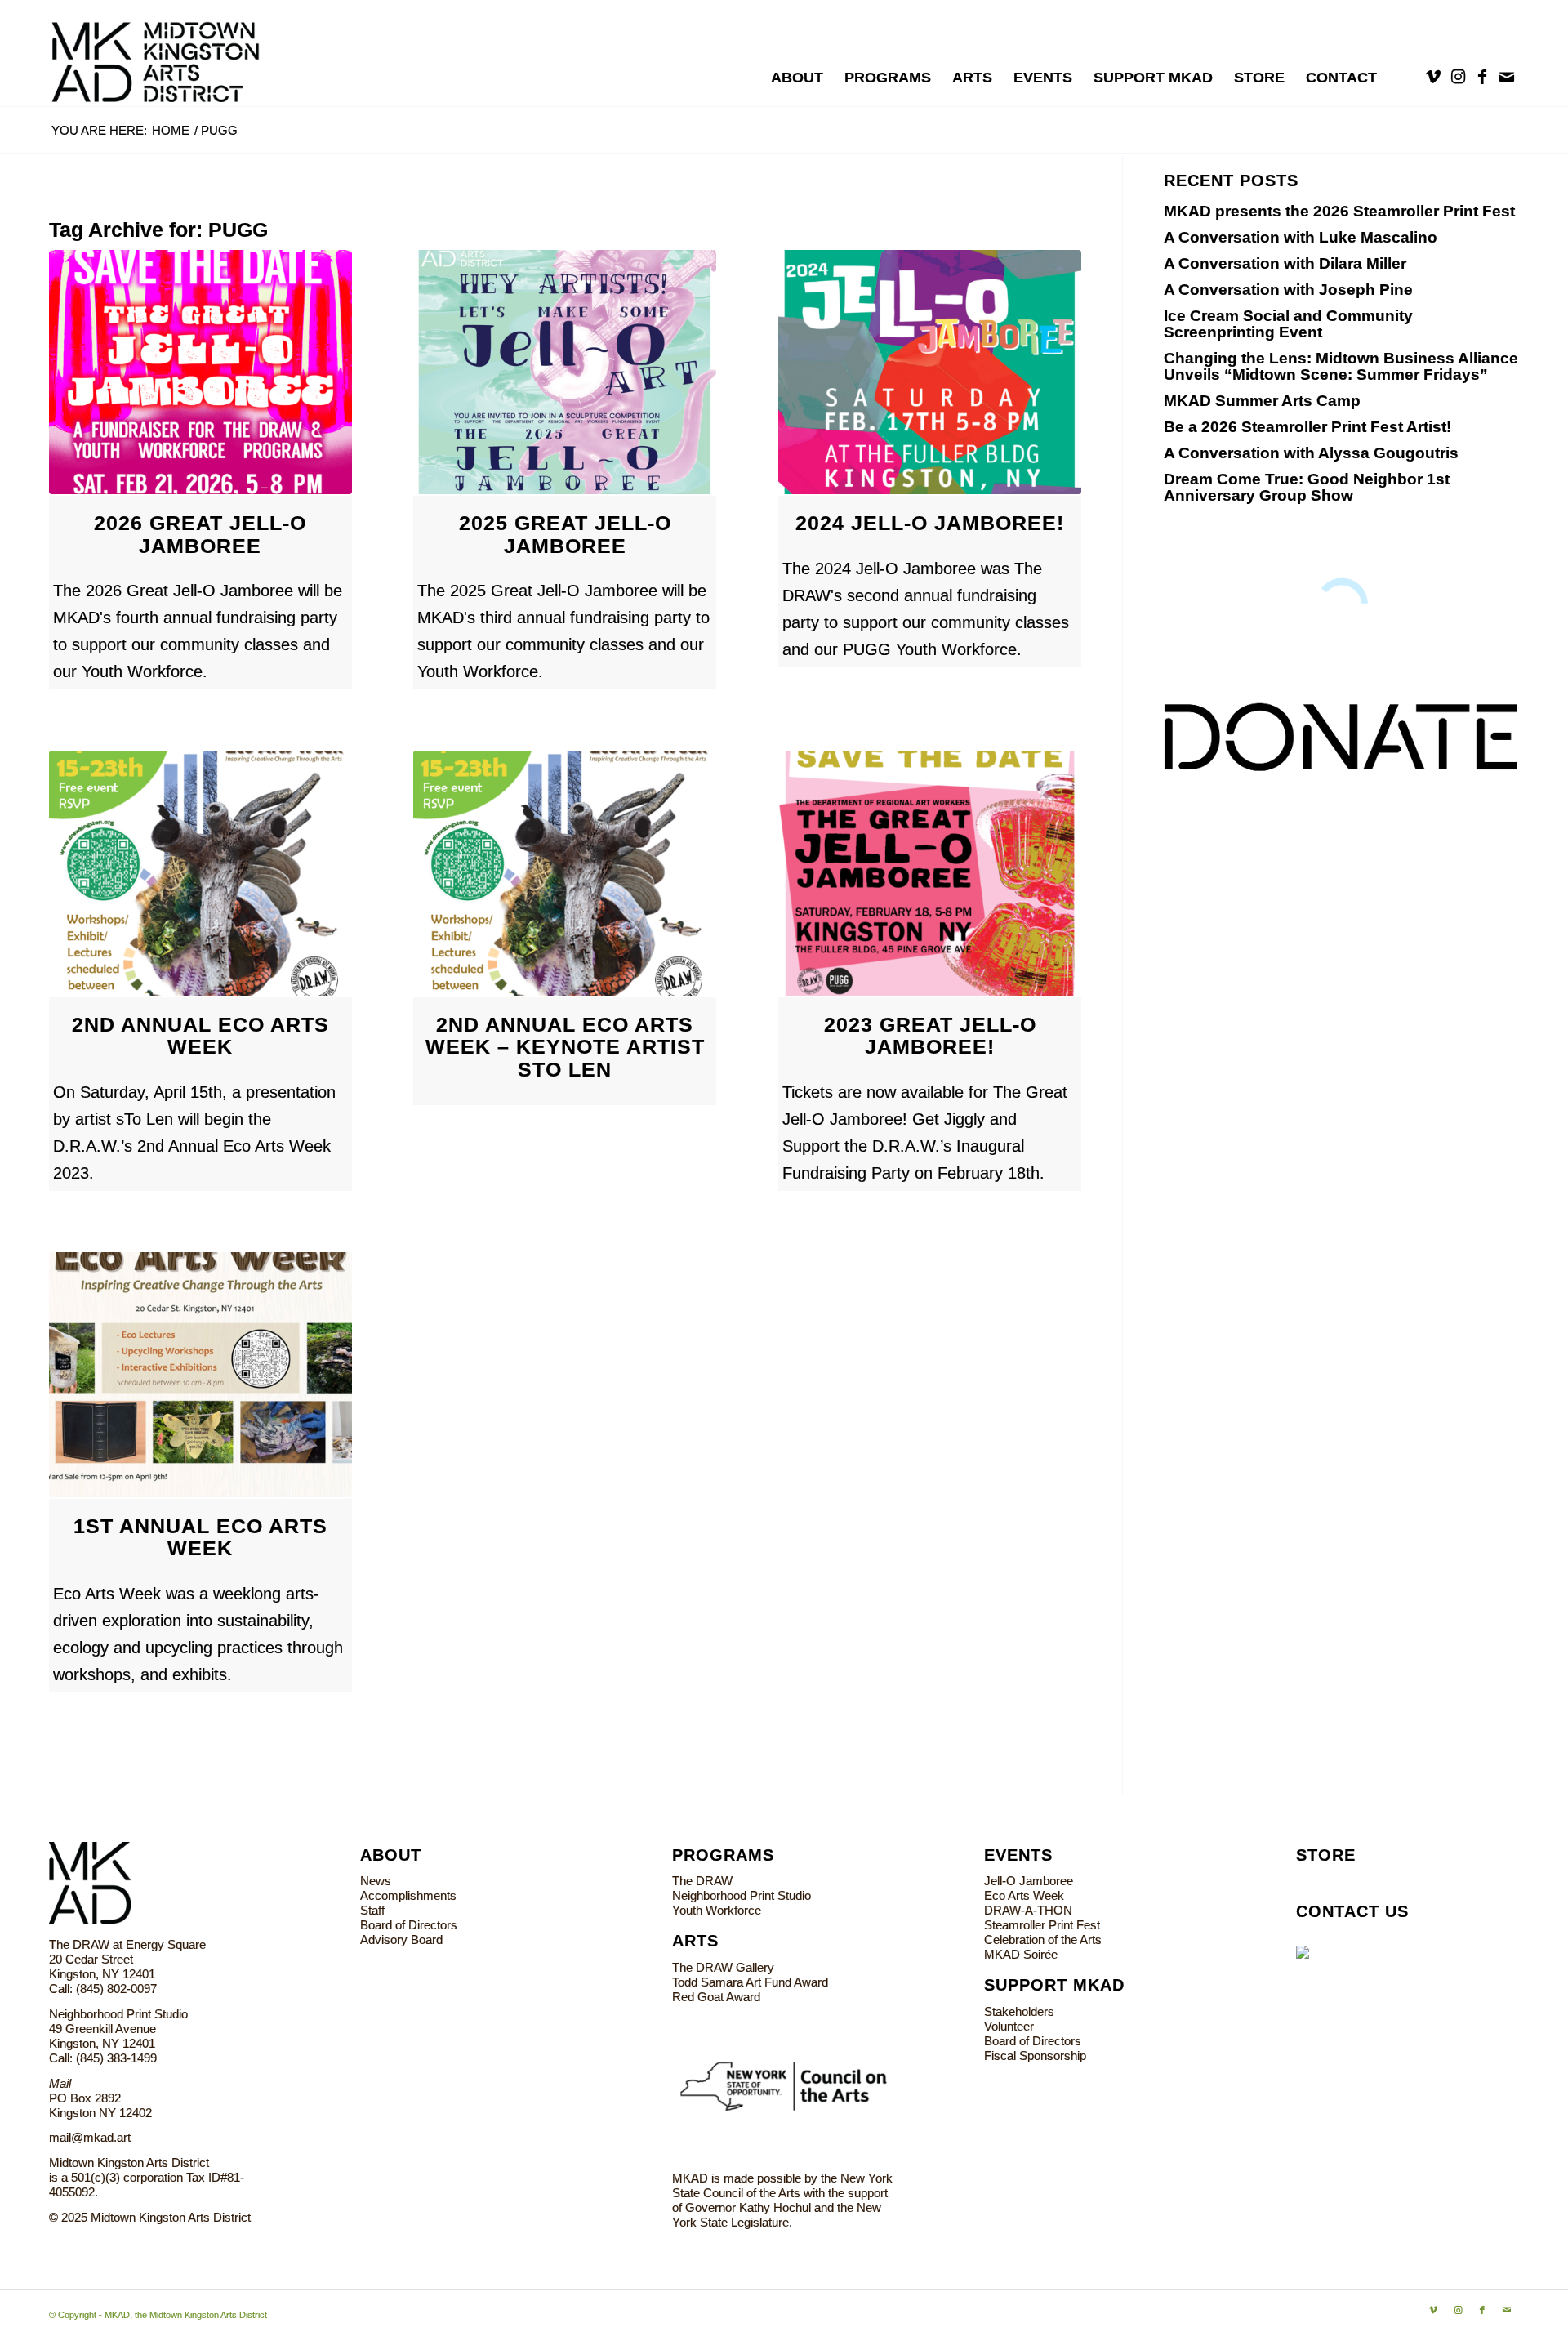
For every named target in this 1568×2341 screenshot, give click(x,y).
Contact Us (1352, 1911)
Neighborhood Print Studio (742, 1895)
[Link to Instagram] (1458, 77)
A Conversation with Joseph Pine (1288, 290)
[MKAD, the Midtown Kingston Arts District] (165, 53)
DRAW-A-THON (1028, 1910)
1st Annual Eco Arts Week (200, 1537)
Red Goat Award (716, 1997)
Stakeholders (1019, 2011)
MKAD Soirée (1021, 1954)
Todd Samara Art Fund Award (750, 1982)
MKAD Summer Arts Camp (1262, 401)
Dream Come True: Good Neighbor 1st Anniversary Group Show (1307, 487)
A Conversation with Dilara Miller (1285, 263)
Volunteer (1009, 2026)
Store (1326, 1855)
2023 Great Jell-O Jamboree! (930, 1036)
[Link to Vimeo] (1433, 77)
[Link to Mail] (1507, 77)
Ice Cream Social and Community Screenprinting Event (1288, 324)
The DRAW (702, 1881)
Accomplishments (408, 1895)
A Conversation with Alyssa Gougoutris (1311, 453)
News (376, 1881)
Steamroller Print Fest (1042, 1925)
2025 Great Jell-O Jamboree (565, 534)
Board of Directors (409, 1925)
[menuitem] (797, 78)
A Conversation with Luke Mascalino (1301, 237)
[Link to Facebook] (1482, 77)
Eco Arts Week (1024, 1895)
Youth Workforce (717, 1910)
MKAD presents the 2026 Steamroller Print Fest (1339, 211)
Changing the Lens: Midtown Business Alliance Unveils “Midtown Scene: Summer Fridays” (1341, 366)
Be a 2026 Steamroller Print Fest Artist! (1307, 427)
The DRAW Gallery (723, 1967)
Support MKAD (1054, 1985)
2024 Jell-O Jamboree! (930, 523)
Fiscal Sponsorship (1035, 2056)
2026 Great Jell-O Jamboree (200, 534)
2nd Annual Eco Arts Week (200, 1036)
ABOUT (391, 1855)
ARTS (695, 1941)
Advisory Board (401, 1940)
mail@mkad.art (90, 2137)
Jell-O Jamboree (1029, 1881)
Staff (372, 1910)
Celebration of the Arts (1043, 1940)
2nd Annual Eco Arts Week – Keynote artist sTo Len (565, 1047)
